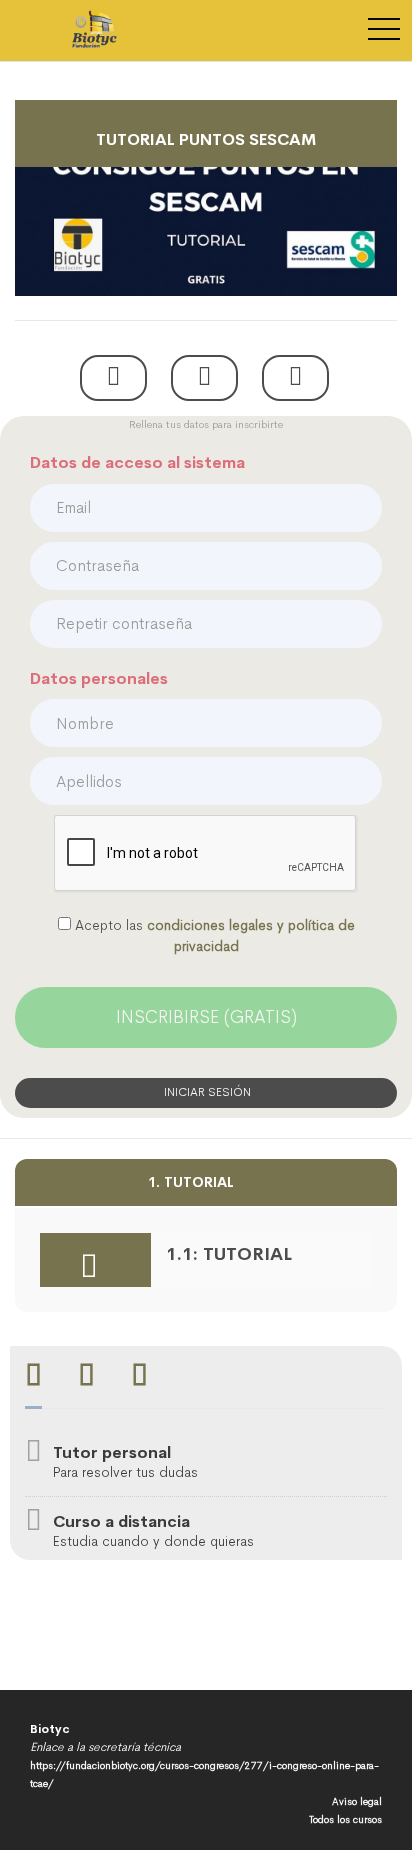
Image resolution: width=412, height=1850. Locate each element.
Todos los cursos (345, 1819)
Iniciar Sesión (206, 1092)
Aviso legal (357, 1801)
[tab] (33, 1377)
